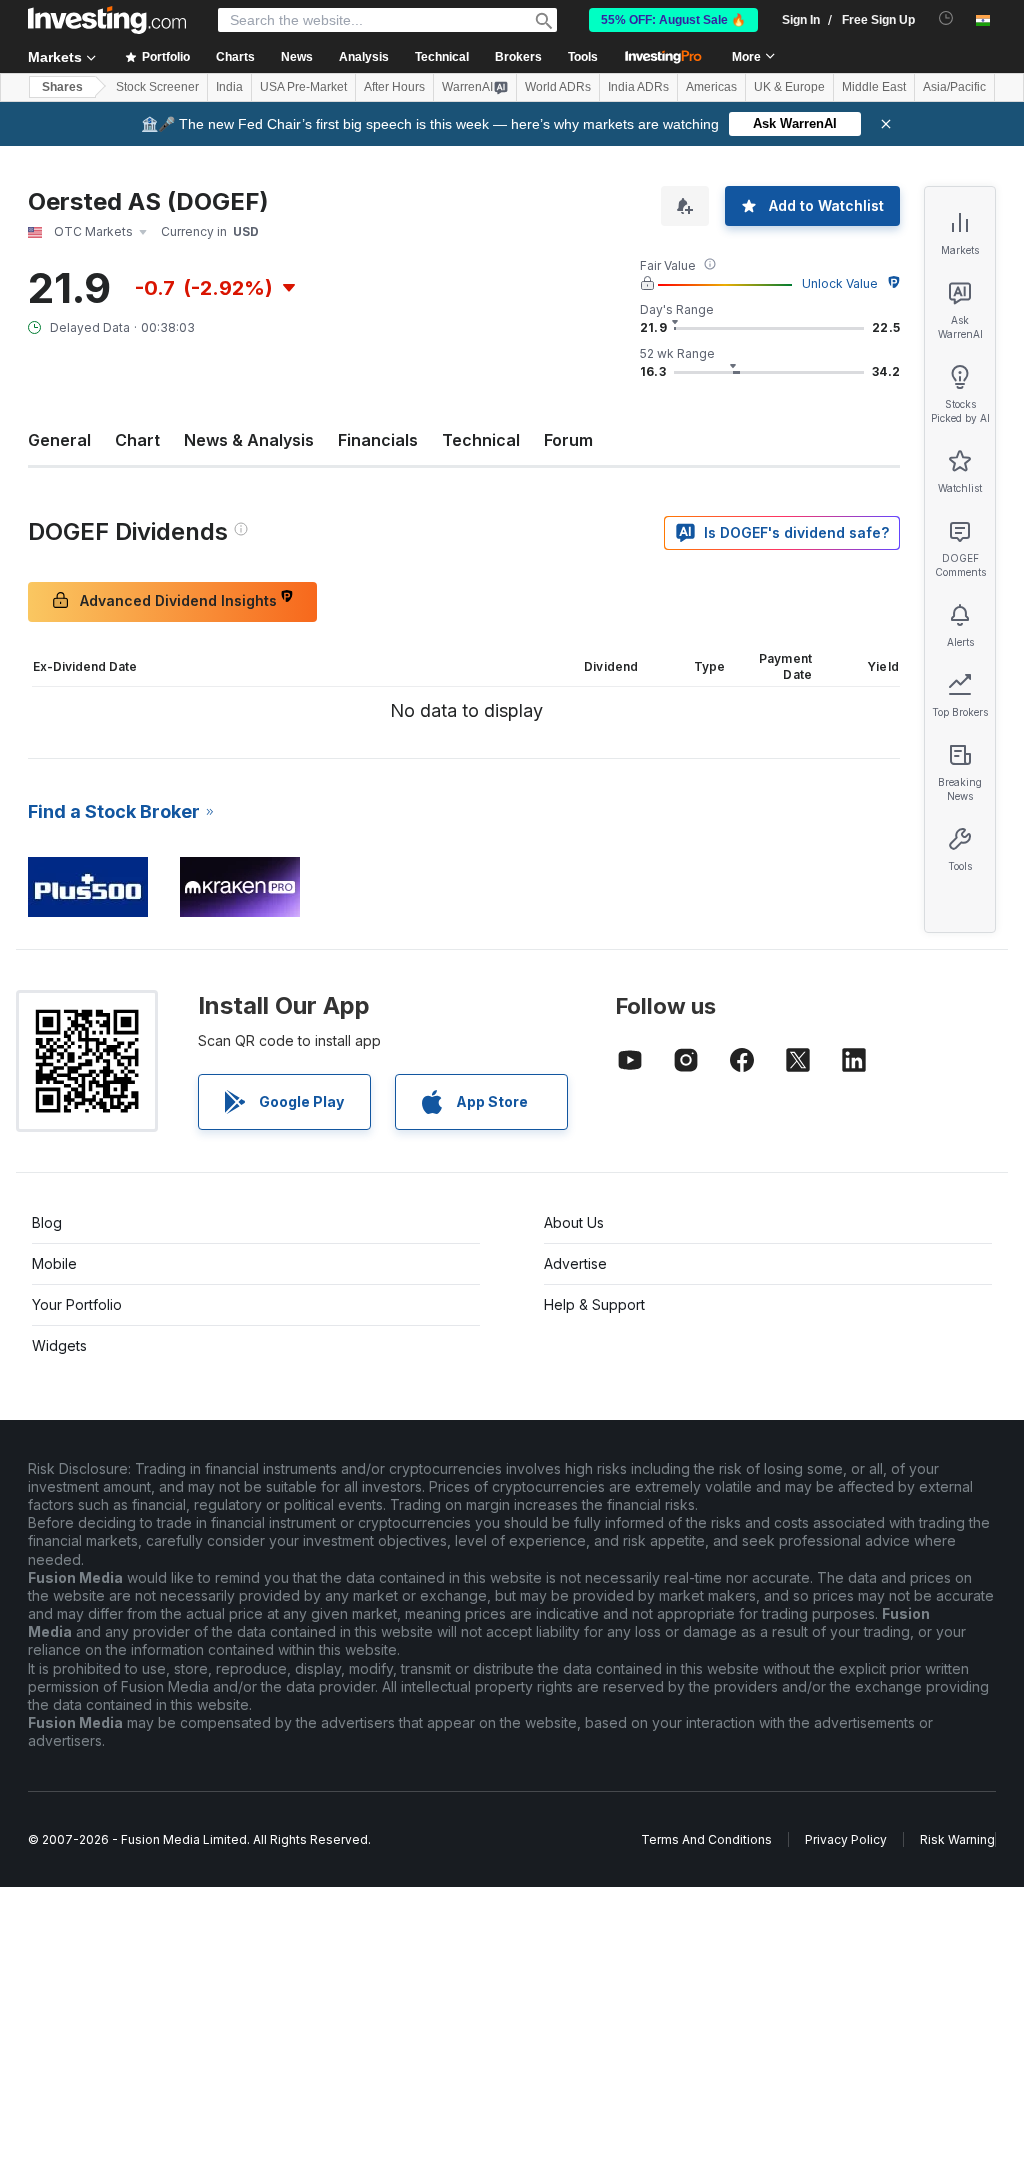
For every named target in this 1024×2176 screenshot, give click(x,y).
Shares (62, 87)
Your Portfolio (77, 1304)
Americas (711, 87)
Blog (47, 1222)
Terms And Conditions (706, 1839)
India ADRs (638, 87)
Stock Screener (157, 87)
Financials (378, 440)
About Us (574, 1222)
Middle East (874, 87)
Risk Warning (957, 1839)
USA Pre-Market (303, 87)
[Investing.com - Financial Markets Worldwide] (107, 20)
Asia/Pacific (954, 87)
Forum (568, 440)
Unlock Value (840, 283)
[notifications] (946, 18)
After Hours (394, 87)
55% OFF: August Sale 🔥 (673, 20)
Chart (137, 440)
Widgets (59, 1345)
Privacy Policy (846, 1839)
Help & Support (594, 1304)
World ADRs (558, 87)
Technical (481, 440)
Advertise (575, 1263)
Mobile (54, 1263)
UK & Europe (789, 87)
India (229, 87)
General (59, 440)
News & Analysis (249, 440)
